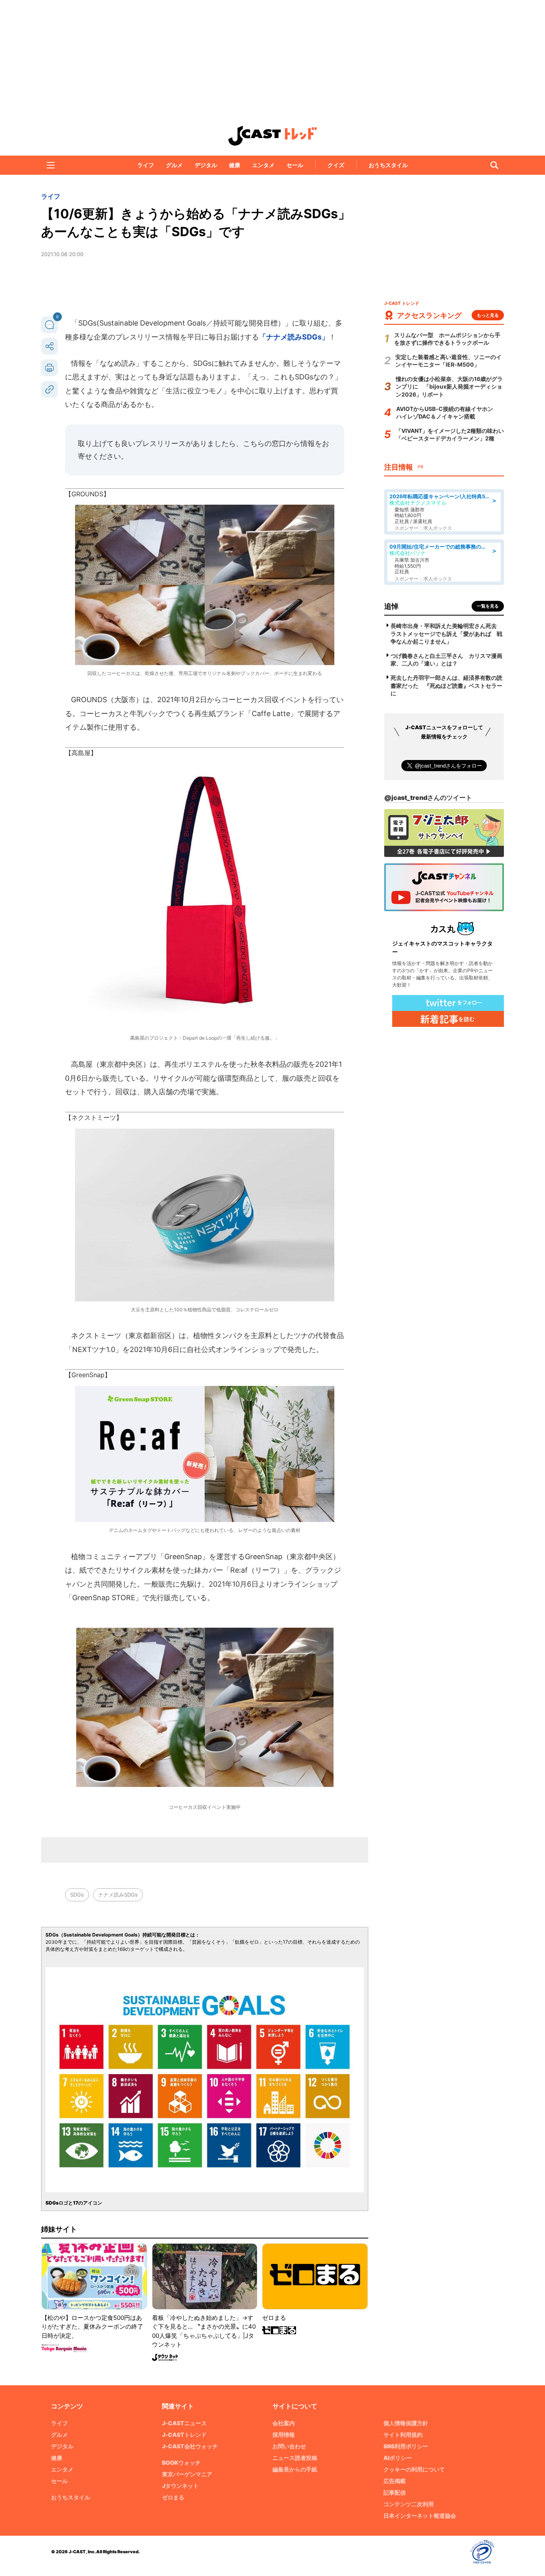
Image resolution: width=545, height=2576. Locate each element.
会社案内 (284, 2423)
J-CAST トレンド (272, 136)
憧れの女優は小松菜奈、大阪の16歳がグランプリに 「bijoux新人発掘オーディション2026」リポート (449, 387)
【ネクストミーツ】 (94, 1117)
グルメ (174, 165)
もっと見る (488, 315)
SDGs (77, 1895)
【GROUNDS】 (87, 494)
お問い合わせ (289, 2446)
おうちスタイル (388, 165)
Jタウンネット (180, 2486)
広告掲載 (395, 2481)
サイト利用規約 (403, 2435)
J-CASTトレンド (184, 2435)
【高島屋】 (81, 753)
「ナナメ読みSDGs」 (294, 337)
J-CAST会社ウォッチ (190, 2446)
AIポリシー (398, 2458)
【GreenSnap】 (88, 1375)
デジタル (206, 165)
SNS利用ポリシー (406, 2446)
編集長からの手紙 (295, 2469)
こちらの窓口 (265, 443)
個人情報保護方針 (406, 2423)
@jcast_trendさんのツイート (428, 797)
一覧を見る (488, 606)
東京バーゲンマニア (187, 2474)
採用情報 (284, 2435)
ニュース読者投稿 (295, 2458)
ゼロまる (173, 2497)
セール (295, 165)
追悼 (391, 606)
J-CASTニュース (184, 2423)
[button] (51, 165)
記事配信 (395, 2492)
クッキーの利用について (414, 2469)
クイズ (336, 165)
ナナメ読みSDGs (118, 1895)
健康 (235, 165)
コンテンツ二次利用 (409, 2504)
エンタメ (263, 165)
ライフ (146, 165)
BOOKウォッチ (181, 2462)
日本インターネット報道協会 (420, 2516)
